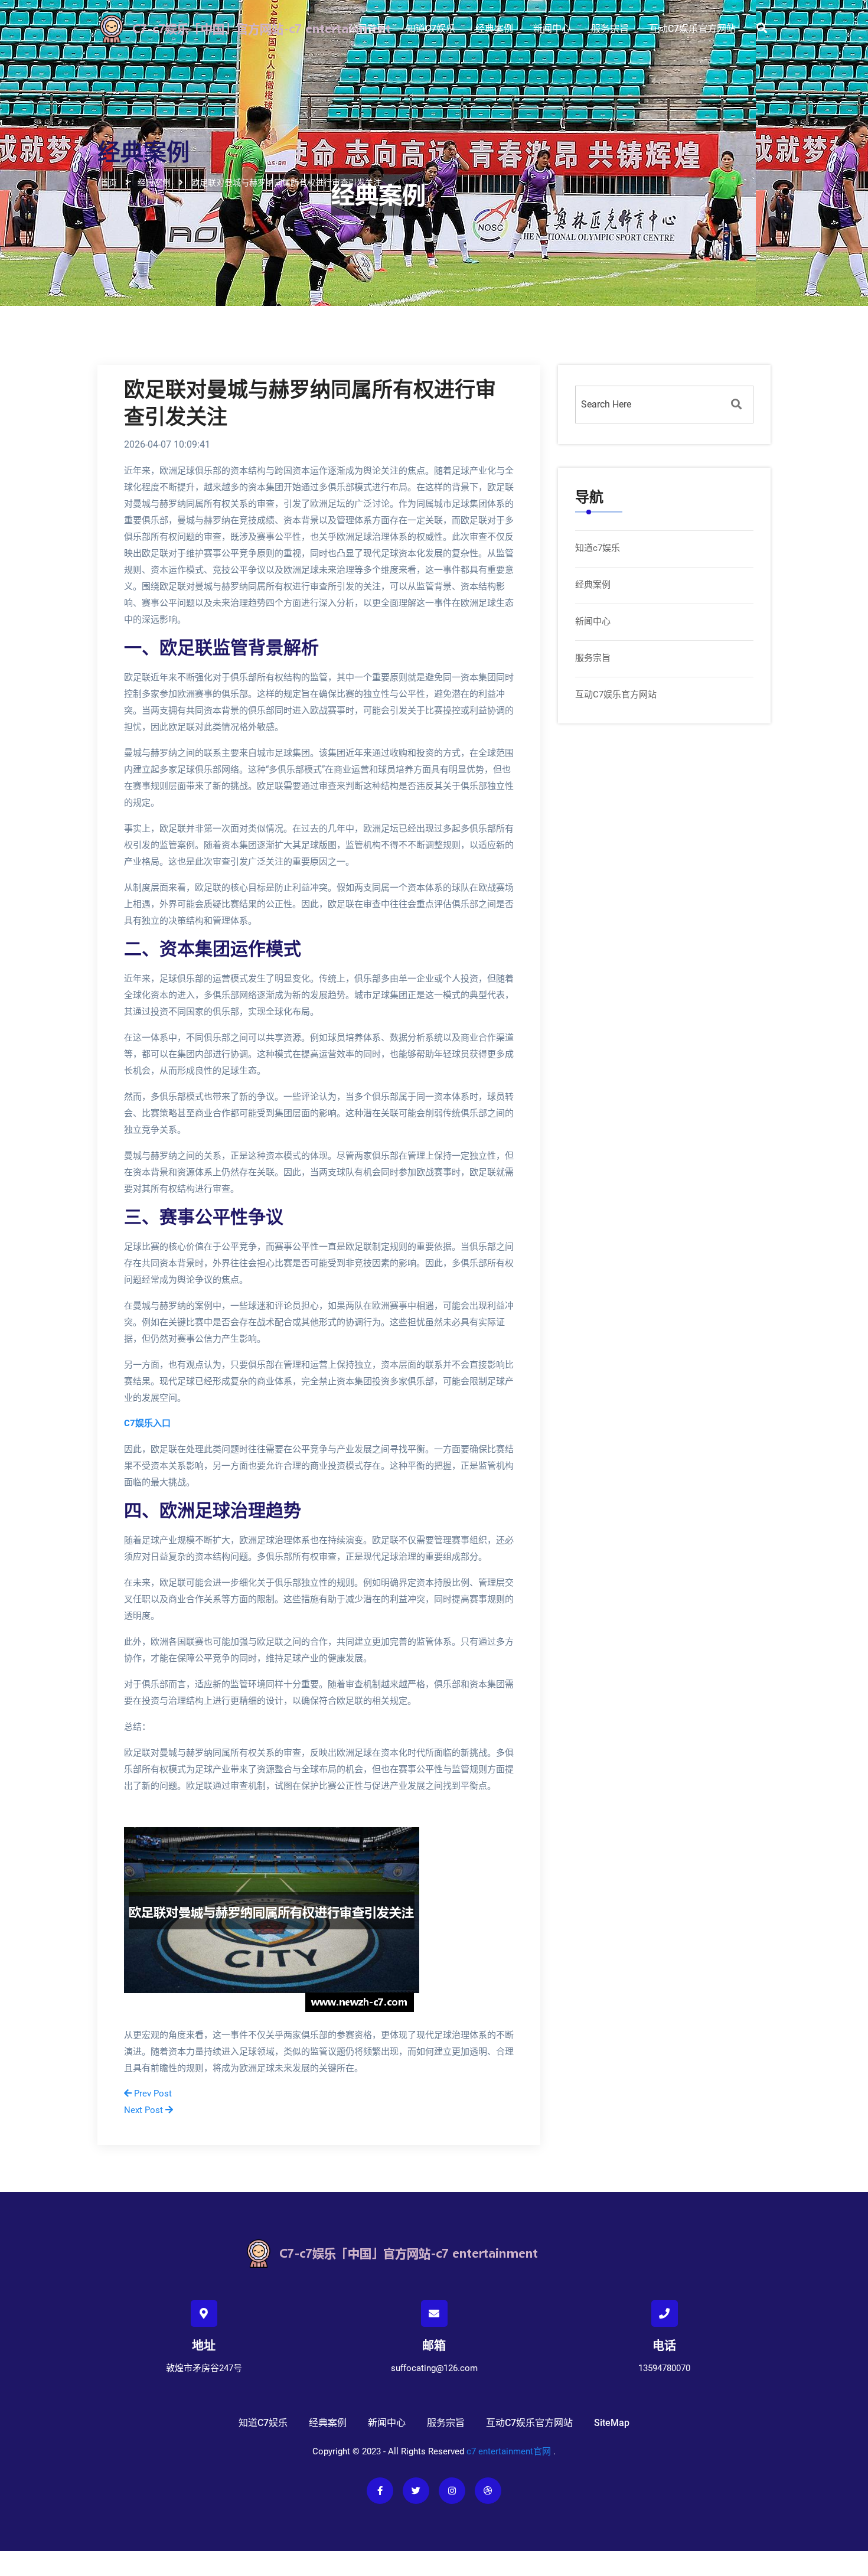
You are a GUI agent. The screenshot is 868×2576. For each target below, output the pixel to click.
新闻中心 (552, 29)
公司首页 (367, 29)
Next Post (145, 2110)
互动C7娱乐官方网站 (692, 29)
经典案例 (494, 29)
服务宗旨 (610, 29)
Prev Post (152, 2094)
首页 (109, 182)
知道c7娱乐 (431, 29)
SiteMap (612, 2423)
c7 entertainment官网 (509, 2451)
